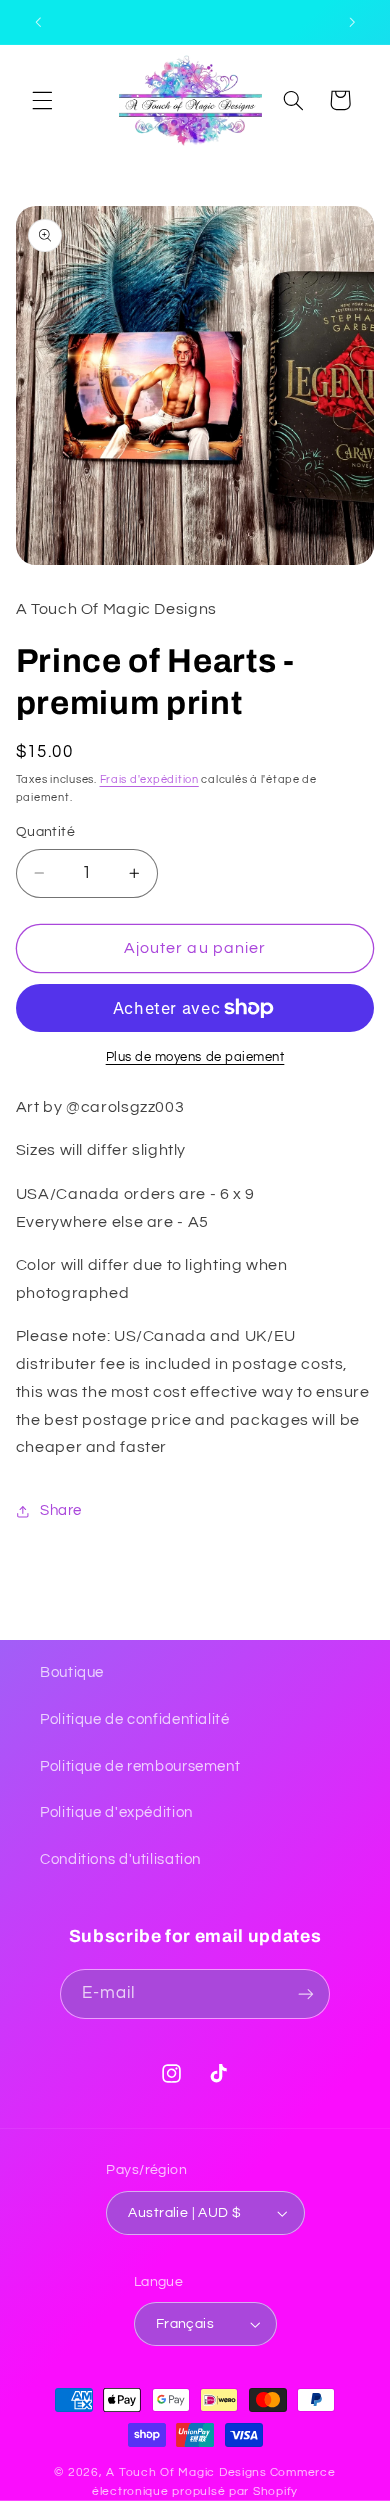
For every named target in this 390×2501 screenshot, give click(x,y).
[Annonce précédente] (38, 22)
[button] (42, 100)
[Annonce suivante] (352, 22)
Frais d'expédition (149, 779)
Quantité (45, 832)
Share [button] (61, 1510)
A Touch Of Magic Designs (186, 2472)
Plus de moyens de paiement (195, 1057)
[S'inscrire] (306, 1993)
